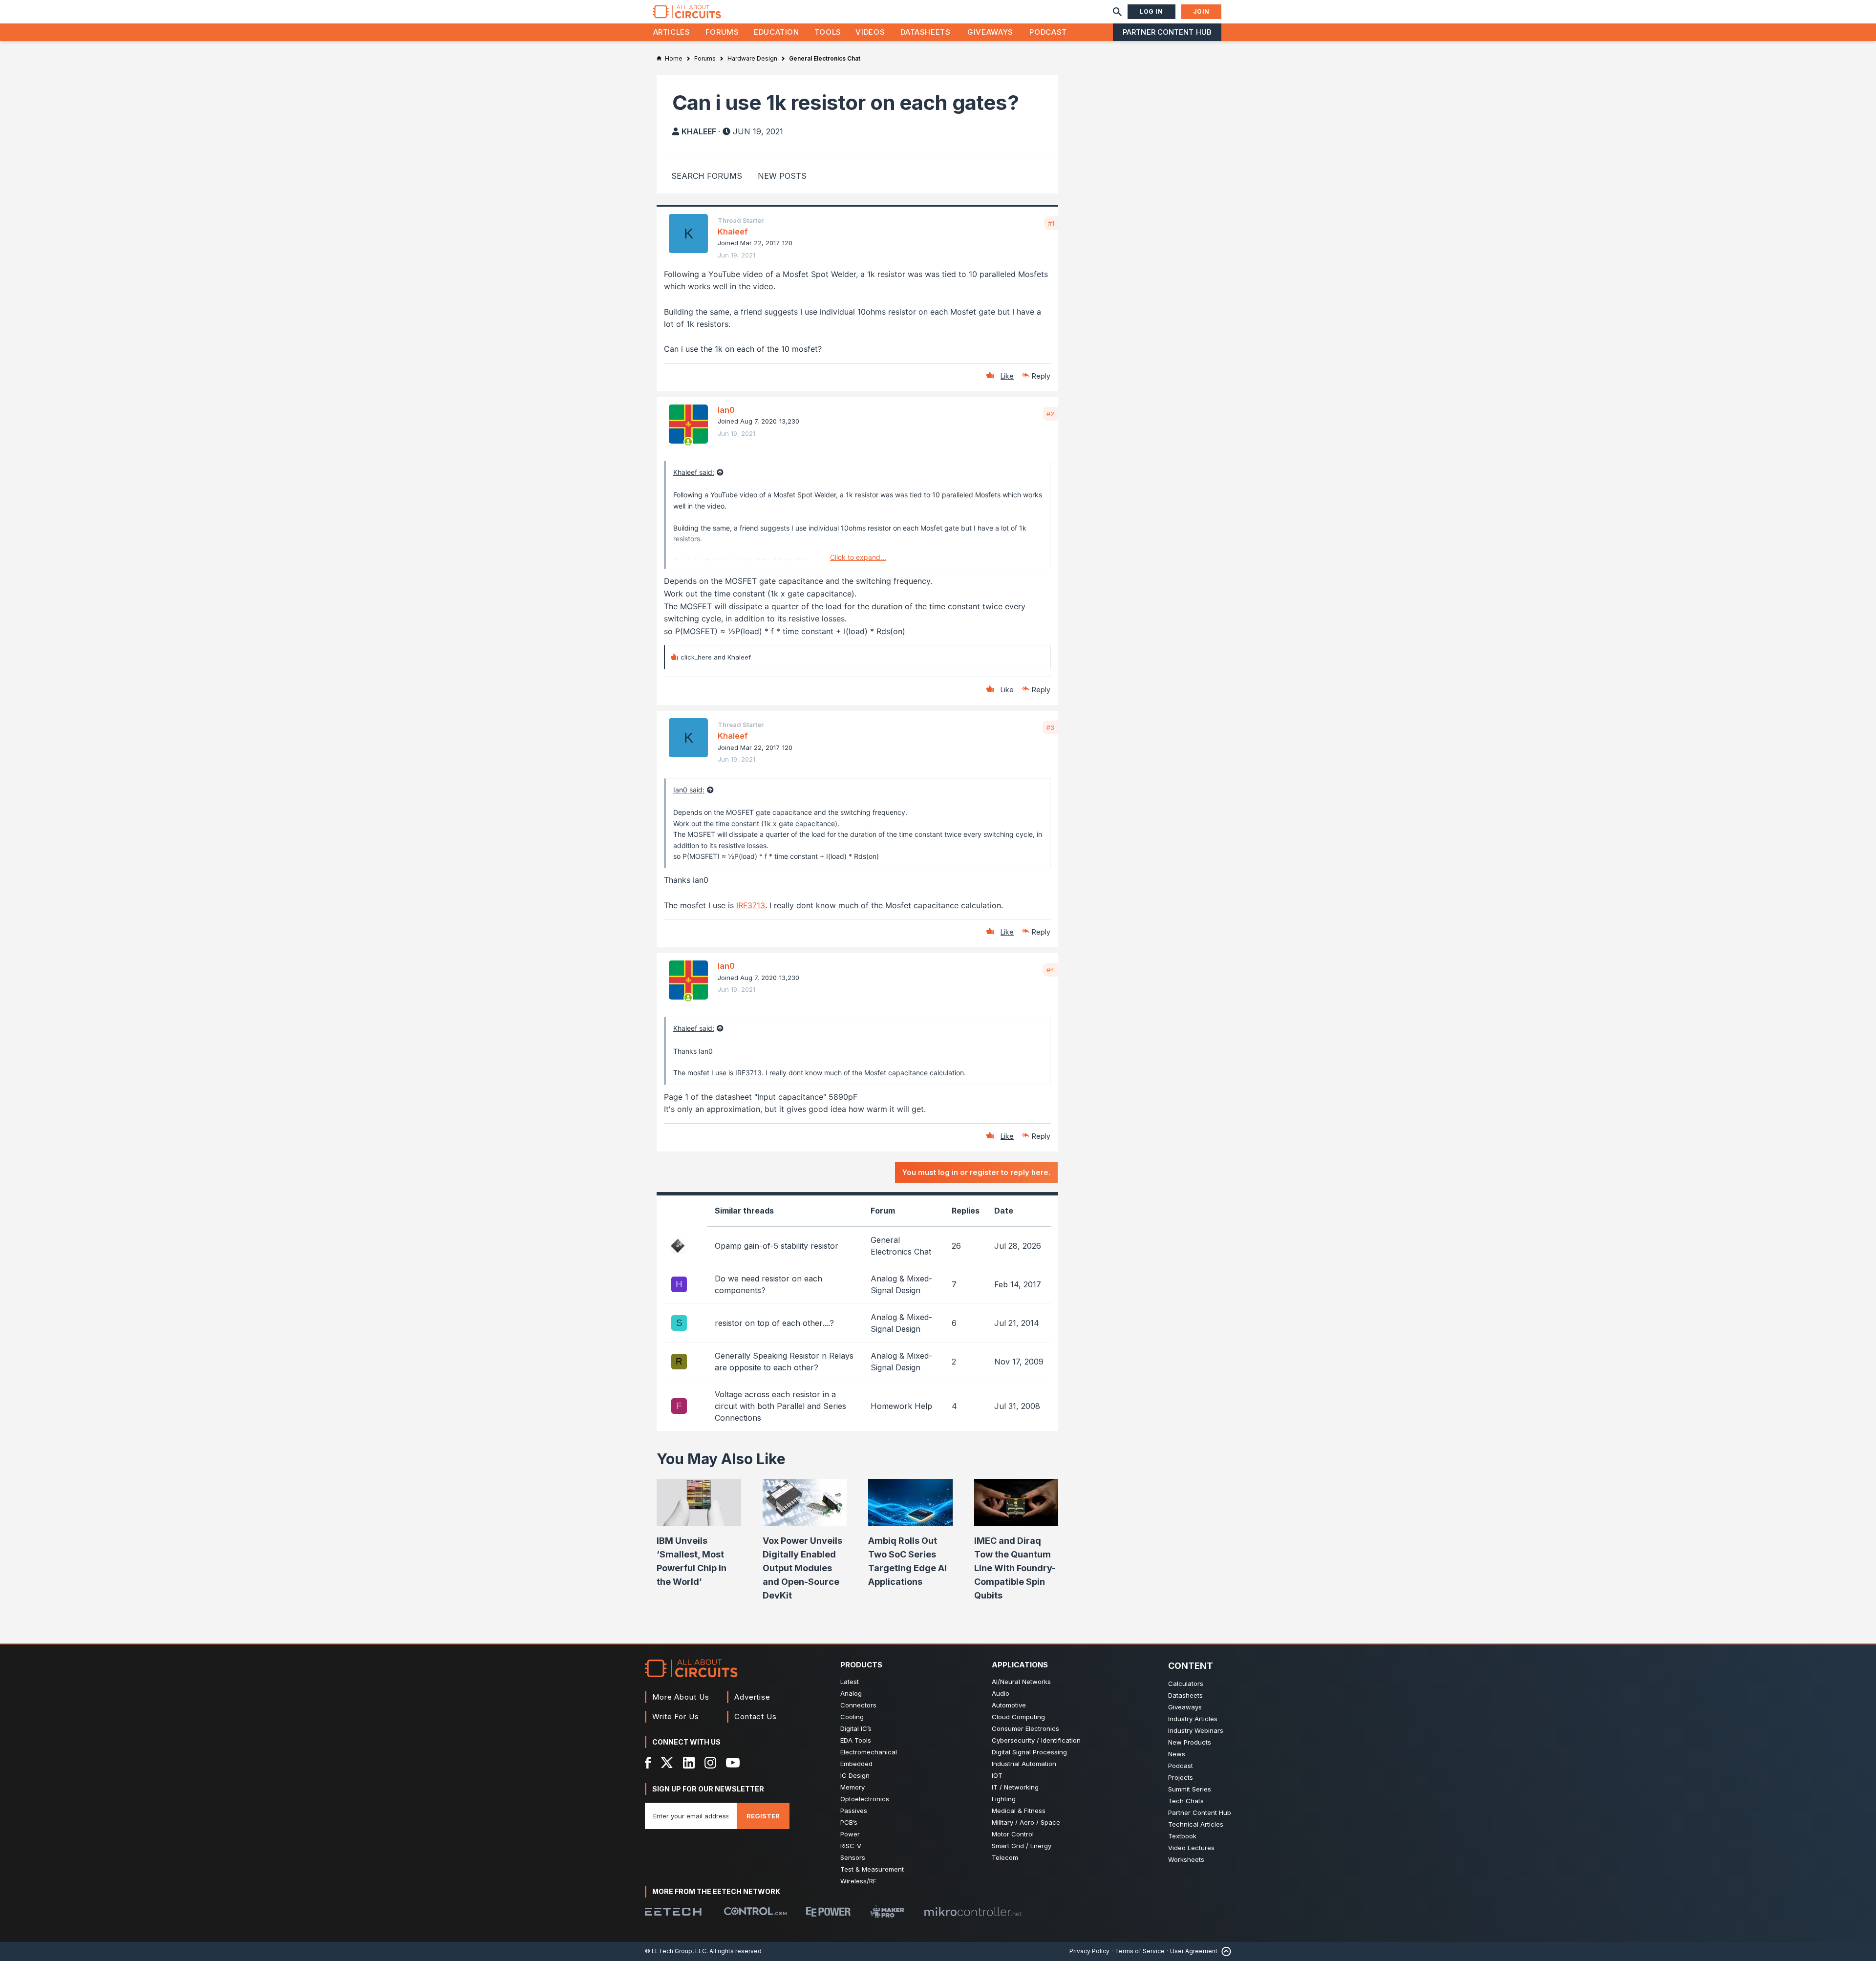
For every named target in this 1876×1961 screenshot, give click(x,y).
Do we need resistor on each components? (768, 1284)
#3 (1050, 727)
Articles (672, 32)
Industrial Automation (1024, 1764)
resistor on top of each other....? (774, 1323)
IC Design (855, 1775)
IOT (997, 1775)
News (1177, 1754)
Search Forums (707, 176)
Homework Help (901, 1406)
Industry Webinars (1196, 1730)
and (716, 657)
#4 (1050, 970)
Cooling (852, 1717)
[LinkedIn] (689, 1763)
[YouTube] (733, 1763)
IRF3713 (751, 905)
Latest (850, 1682)
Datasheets (925, 32)
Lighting (1004, 1799)
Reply (1041, 376)
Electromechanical (869, 1752)
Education (777, 32)
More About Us (681, 1697)
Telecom (1005, 1857)
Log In (1151, 11)
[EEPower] (828, 1912)
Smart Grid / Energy (1022, 1846)
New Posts (782, 176)
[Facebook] (648, 1763)
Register (763, 1816)
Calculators (1186, 1684)
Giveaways (990, 32)
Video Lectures (1191, 1848)
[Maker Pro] (887, 1911)
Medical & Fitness (1019, 1811)
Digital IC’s (856, 1728)
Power (850, 1834)
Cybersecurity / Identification (1036, 1740)
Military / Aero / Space (1026, 1822)
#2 (1050, 414)
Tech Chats (1186, 1801)
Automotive (1009, 1705)
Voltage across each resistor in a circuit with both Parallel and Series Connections (780, 1406)
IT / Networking (1015, 1787)
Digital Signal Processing (1029, 1752)
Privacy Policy (1089, 1951)
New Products (1190, 1742)
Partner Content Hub (1167, 32)
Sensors (853, 1857)
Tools (828, 32)
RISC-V (851, 1846)
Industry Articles (1193, 1719)
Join (1201, 11)
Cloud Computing (1018, 1717)
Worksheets (1186, 1859)
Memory (853, 1787)
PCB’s (849, 1822)
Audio (1001, 1693)
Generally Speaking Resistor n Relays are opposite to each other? (784, 1362)
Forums (722, 32)
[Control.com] (755, 1911)
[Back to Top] (1224, 1951)
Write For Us (676, 1716)
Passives (854, 1811)
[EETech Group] (673, 1912)
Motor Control (1013, 1834)
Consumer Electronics (1025, 1728)
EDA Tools (856, 1740)
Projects (1181, 1777)
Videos (870, 32)
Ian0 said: (689, 790)
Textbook (1182, 1836)
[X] (667, 1763)
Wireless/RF (858, 1881)
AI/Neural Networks (1021, 1682)
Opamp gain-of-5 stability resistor (777, 1246)
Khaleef (699, 131)
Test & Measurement (872, 1869)
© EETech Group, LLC (676, 1951)
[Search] (1117, 12)
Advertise (752, 1697)
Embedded (856, 1764)
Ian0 (726, 410)
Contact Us (756, 1716)
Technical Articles (1196, 1824)
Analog (851, 1693)
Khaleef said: (694, 472)
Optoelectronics (865, 1799)
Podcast (1048, 32)
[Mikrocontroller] (973, 1912)
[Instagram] (710, 1763)
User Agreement (1194, 1951)
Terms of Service (1140, 1951)
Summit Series (1190, 1789)
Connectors (858, 1705)
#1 (1051, 223)
